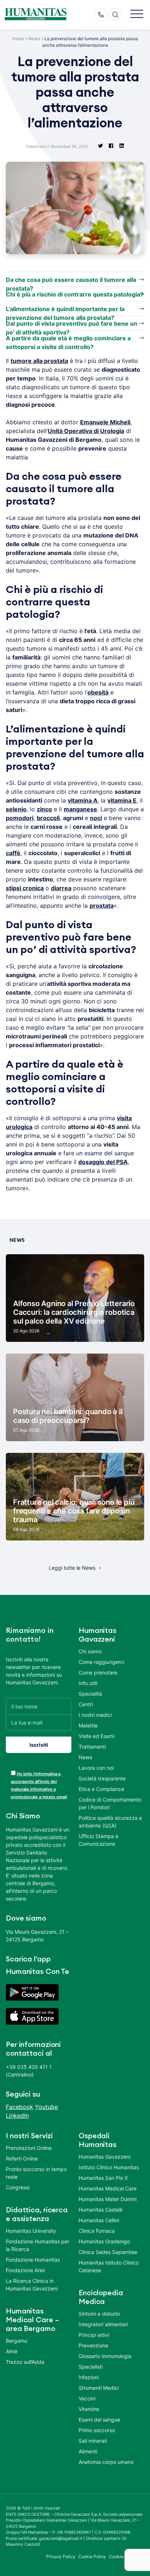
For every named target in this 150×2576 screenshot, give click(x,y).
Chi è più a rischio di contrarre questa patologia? (75, 294)
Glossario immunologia (105, 2356)
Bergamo (17, 2341)
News (34, 39)
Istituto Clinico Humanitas (109, 2167)
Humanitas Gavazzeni (104, 2157)
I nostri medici (95, 1715)
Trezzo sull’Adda (25, 2362)
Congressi (18, 2187)
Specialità (90, 1694)
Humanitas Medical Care (108, 2188)
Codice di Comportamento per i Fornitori (110, 1803)
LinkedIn (17, 2116)
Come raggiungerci (101, 1662)
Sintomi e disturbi (99, 2314)
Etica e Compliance (101, 1789)
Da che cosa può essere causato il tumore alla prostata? (71, 281)
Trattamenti (92, 1747)
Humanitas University (31, 2231)
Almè (12, 2351)
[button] (137, 14)
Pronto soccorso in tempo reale (36, 2173)
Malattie (88, 1725)
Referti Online (22, 2158)
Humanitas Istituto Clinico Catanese (109, 2266)
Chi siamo (90, 1651)
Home (18, 39)
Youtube (46, 2107)
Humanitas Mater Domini (108, 2199)
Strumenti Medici (99, 2388)
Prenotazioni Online (29, 2148)
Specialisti (91, 2367)
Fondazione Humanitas (33, 2260)
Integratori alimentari (103, 2324)
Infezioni (89, 2377)
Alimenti (88, 2451)
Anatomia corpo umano (106, 2462)
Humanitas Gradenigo (104, 2241)
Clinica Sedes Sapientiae (108, 2252)
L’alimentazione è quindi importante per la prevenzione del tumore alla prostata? (65, 310)
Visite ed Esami (96, 1736)
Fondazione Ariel (25, 2270)
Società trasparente (102, 1778)
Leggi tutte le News (72, 1568)
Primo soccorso (97, 2430)
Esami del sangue (99, 2420)
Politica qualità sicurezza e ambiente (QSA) (110, 1822)
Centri (86, 1704)
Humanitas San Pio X (103, 2178)
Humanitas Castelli (100, 2210)
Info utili (88, 1683)
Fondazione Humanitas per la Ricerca (37, 2245)
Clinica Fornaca (97, 2231)
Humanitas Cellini (99, 2220)
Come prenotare (98, 1672)
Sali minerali (93, 2441)
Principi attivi (94, 2335)
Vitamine (89, 2409)
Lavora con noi (96, 1768)
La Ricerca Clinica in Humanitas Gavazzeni (32, 2285)
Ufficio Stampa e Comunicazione (98, 1840)
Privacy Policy (61, 2556)
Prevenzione (93, 2345)
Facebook (19, 2107)
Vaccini (87, 2398)
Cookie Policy (92, 2556)
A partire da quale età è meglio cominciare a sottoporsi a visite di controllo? (68, 340)
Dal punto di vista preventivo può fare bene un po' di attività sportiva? (72, 325)
